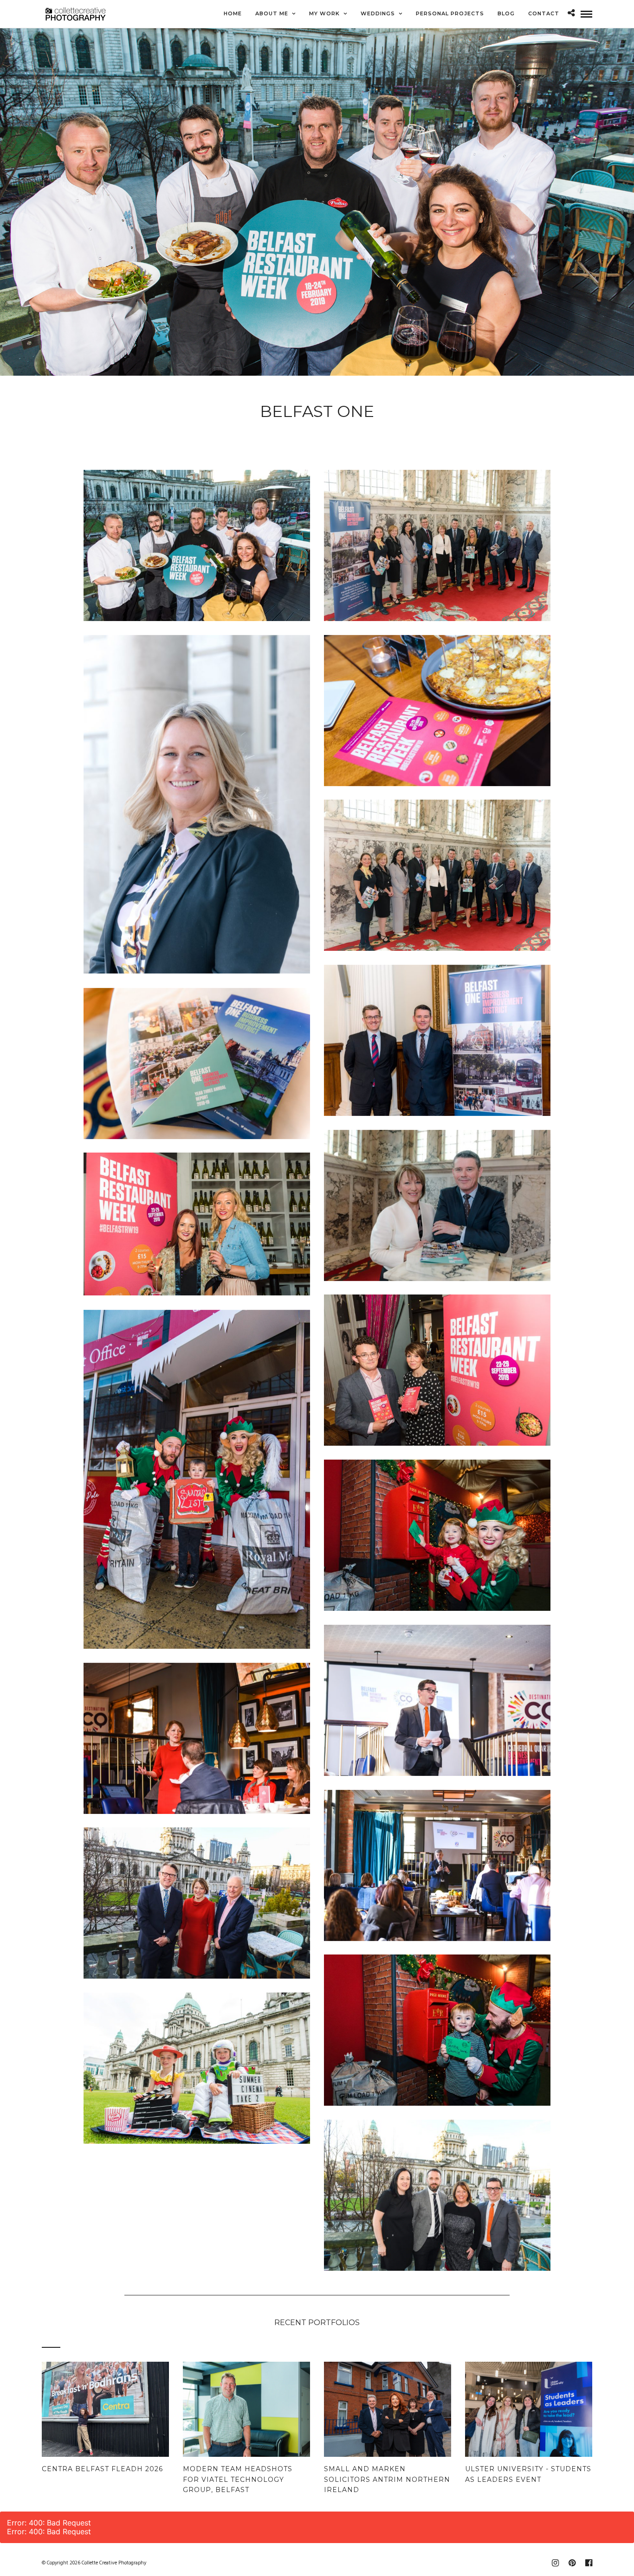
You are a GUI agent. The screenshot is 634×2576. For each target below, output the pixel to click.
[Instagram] (555, 2563)
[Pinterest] (572, 2563)
